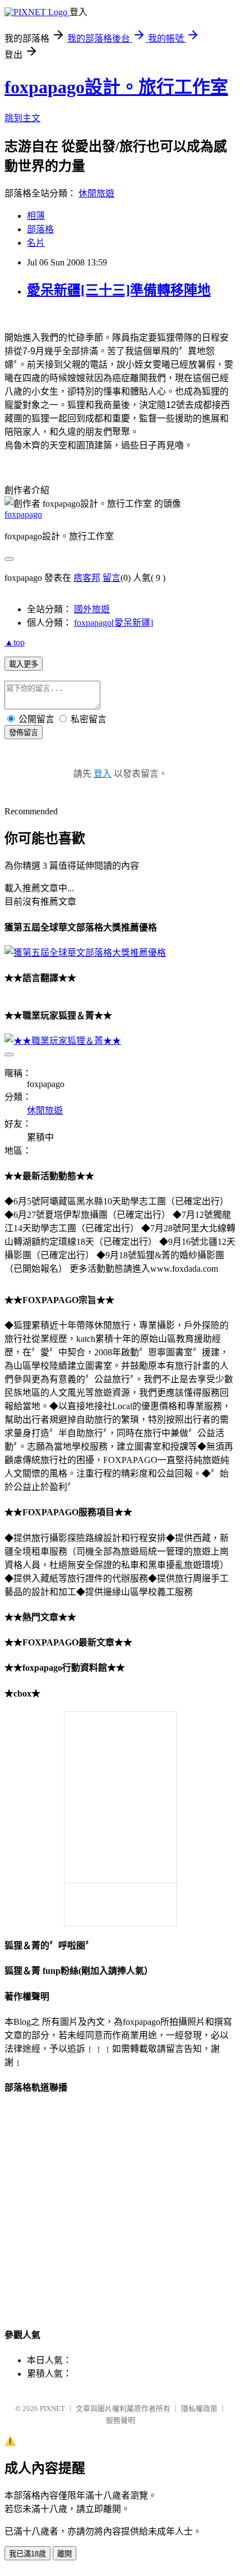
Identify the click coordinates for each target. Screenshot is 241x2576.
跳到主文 (22, 118)
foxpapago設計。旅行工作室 (116, 87)
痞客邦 (87, 578)
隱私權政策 (199, 2408)
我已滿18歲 (27, 2554)
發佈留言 (24, 733)
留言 (112, 578)
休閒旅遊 (96, 193)
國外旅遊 (92, 609)
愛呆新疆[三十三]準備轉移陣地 (119, 290)
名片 (36, 243)
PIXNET (52, 2408)
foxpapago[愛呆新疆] (113, 623)
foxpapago (23, 514)
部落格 (40, 229)
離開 (64, 2554)
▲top (15, 642)
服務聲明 (121, 2420)
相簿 (36, 216)
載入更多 (24, 664)
